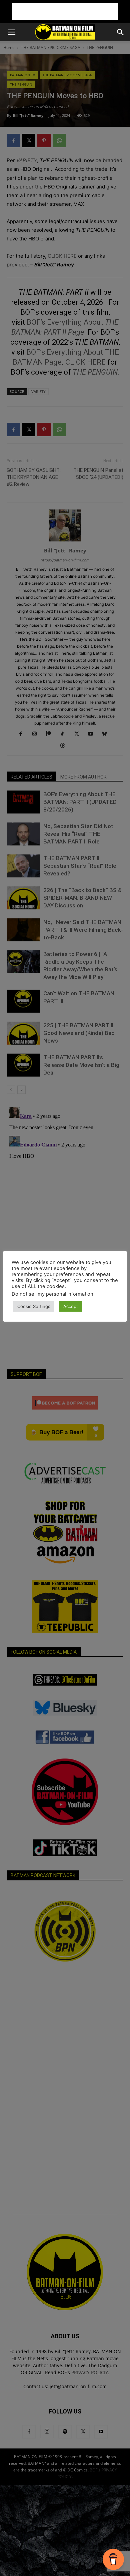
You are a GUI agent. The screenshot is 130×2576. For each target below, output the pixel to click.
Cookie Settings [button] (34, 1306)
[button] (11, 32)
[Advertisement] (65, 12)
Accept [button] (71, 1306)
